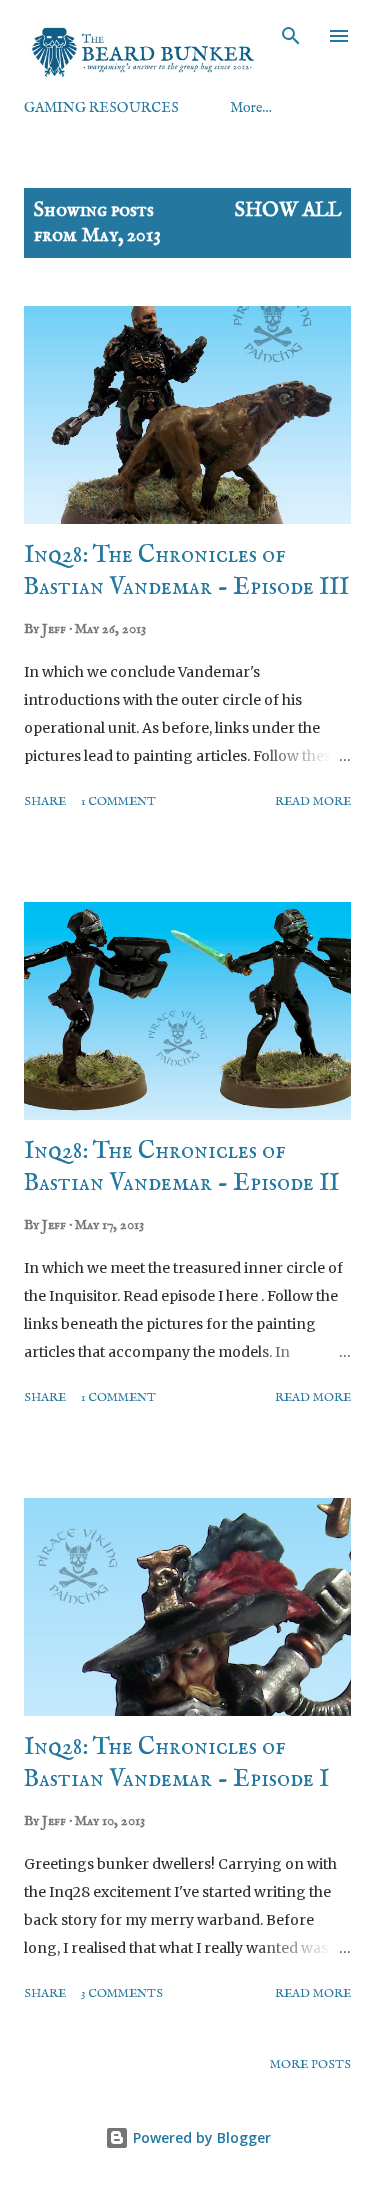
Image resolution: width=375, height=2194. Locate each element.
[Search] (291, 36)
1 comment (118, 801)
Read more (313, 801)
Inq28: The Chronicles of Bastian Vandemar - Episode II (181, 1167)
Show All (288, 210)
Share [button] (45, 801)
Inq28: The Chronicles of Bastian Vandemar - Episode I (176, 1763)
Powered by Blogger (200, 2137)
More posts (310, 2064)
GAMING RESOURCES (101, 108)
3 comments (122, 1993)
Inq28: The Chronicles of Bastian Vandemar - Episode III (186, 571)
